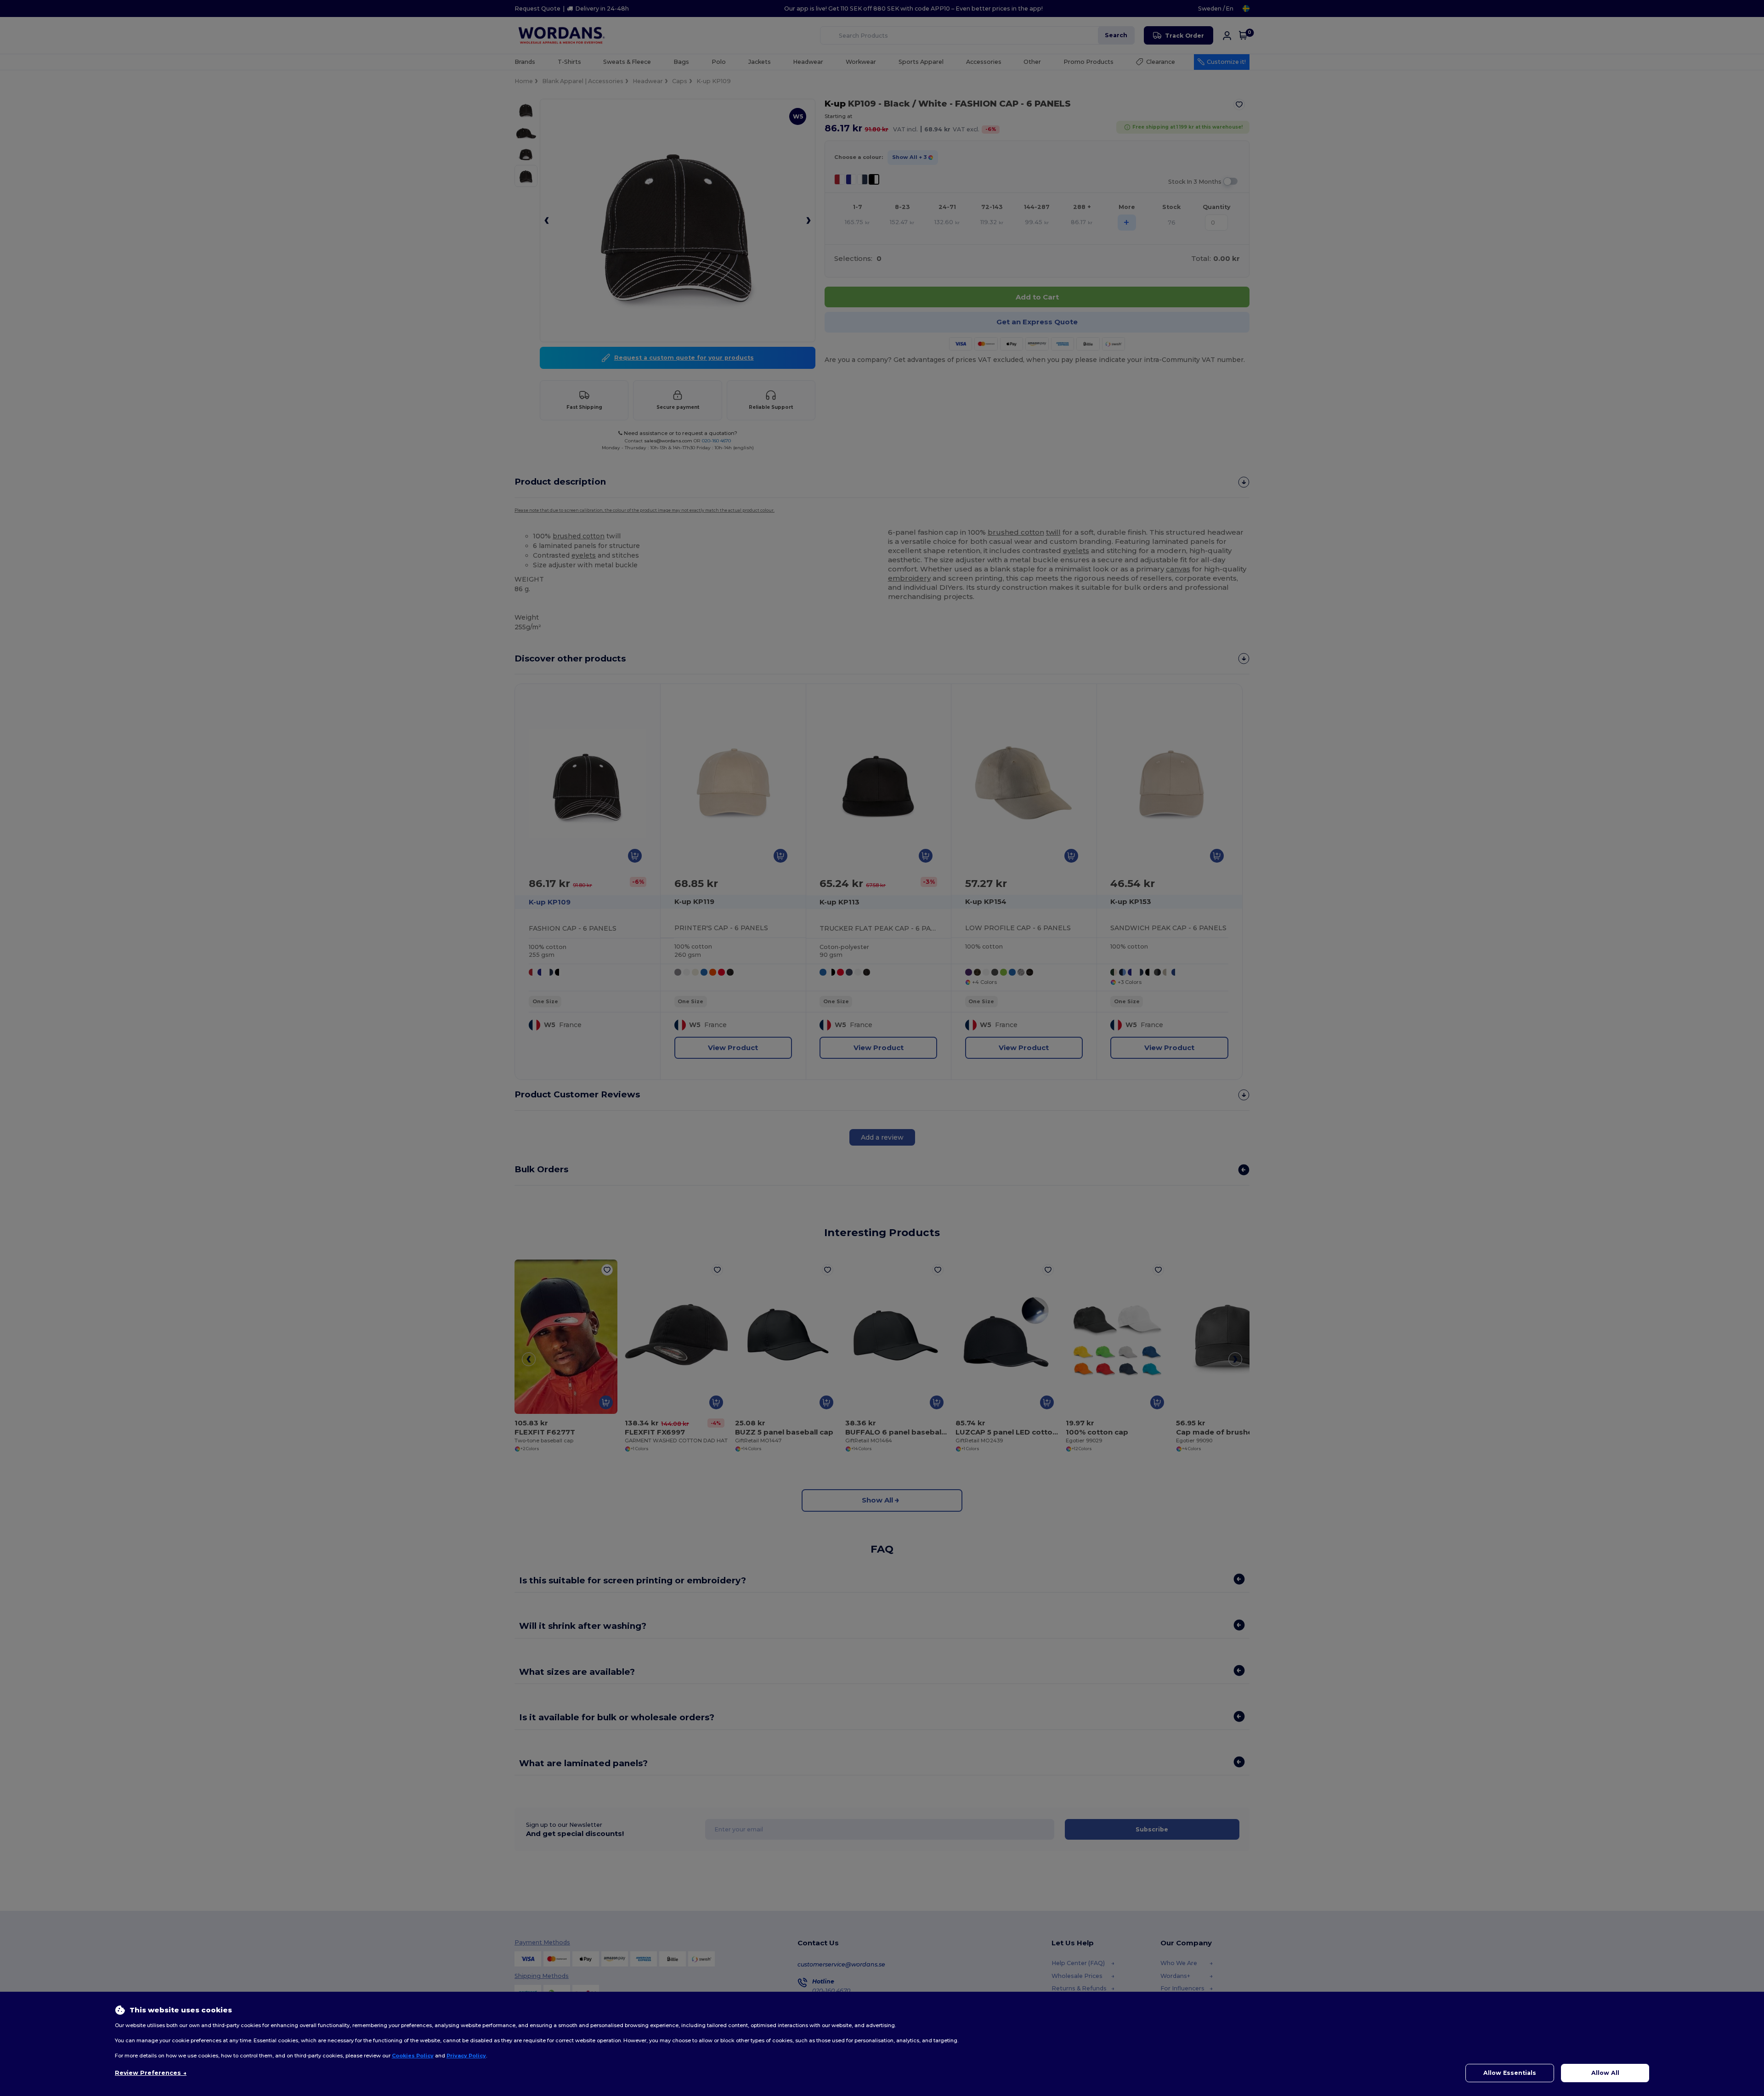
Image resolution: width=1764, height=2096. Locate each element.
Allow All (1605, 2073)
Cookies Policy (413, 2056)
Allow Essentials (1510, 2073)
